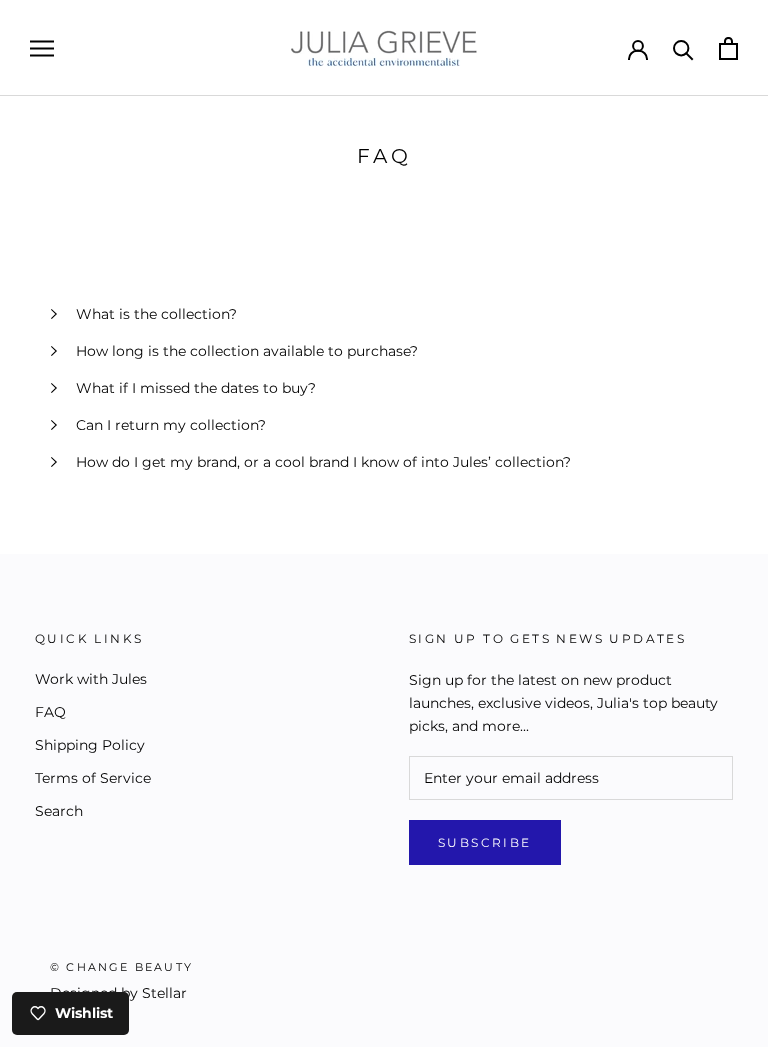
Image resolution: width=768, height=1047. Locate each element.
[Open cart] (728, 48)
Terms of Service (93, 778)
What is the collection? (156, 314)
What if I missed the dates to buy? (196, 388)
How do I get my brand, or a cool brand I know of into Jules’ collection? (323, 462)
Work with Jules (91, 679)
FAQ (50, 712)
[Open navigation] (42, 48)
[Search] (683, 48)
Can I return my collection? (171, 425)
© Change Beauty (121, 967)
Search (59, 811)
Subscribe (485, 842)
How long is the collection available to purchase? (247, 351)
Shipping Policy (90, 745)
